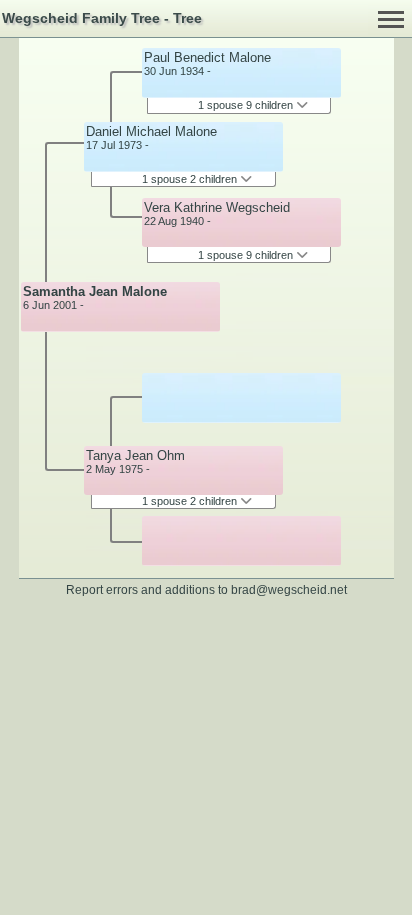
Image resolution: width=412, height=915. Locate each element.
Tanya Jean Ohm (135, 455)
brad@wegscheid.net (289, 589)
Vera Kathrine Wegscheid (217, 207)
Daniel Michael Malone (151, 131)
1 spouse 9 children (247, 105)
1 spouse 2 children (191, 179)
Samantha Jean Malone (95, 291)
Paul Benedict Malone (207, 57)
